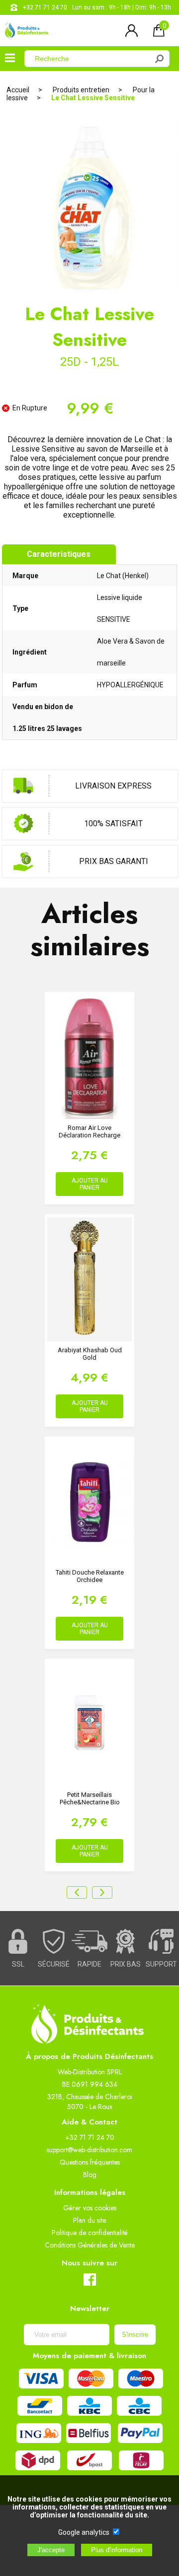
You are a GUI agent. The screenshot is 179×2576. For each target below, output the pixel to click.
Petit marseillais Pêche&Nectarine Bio (90, 1798)
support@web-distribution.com (89, 2150)
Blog (90, 2175)
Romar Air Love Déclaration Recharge (89, 1131)
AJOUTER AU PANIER (90, 1184)
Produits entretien (81, 90)
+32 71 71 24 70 (45, 7)
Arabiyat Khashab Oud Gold (90, 1354)
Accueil (18, 90)
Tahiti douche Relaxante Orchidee (90, 1576)
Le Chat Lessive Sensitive (93, 98)
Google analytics (84, 2532)
